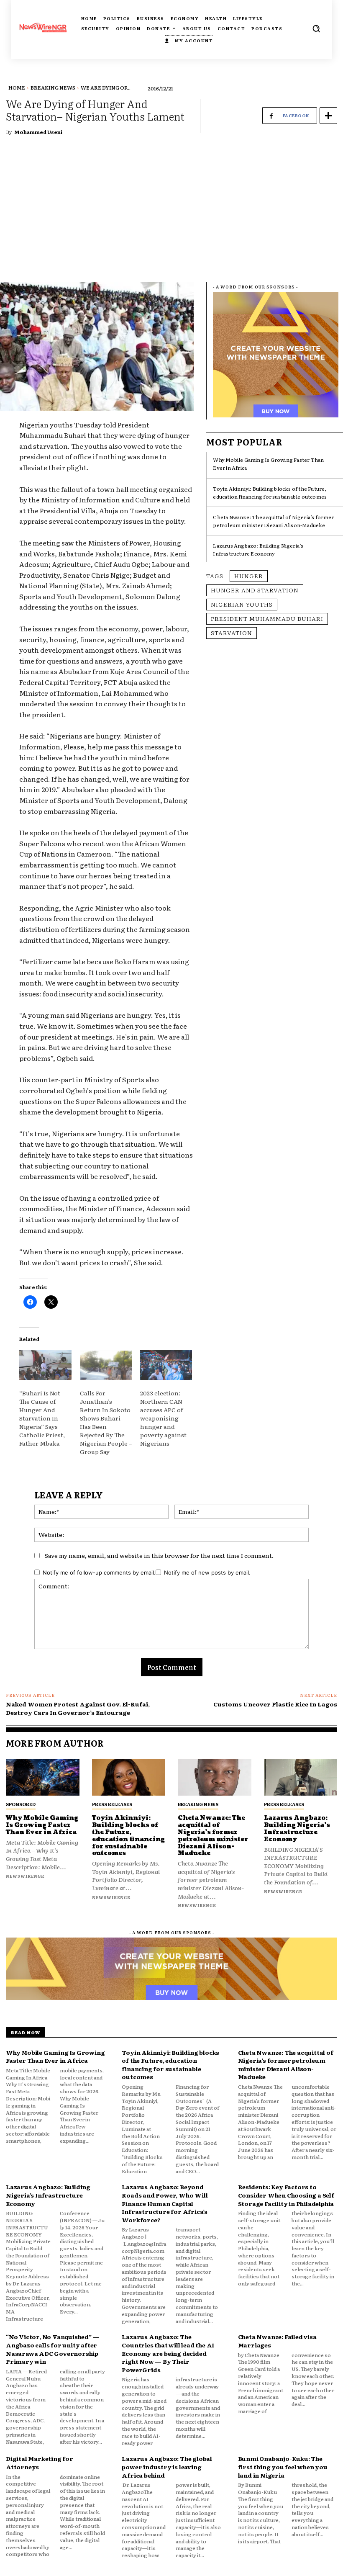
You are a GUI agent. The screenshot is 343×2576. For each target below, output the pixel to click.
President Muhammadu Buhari (267, 618)
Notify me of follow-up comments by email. (99, 1572)
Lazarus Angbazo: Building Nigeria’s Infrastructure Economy (258, 549)
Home (17, 87)
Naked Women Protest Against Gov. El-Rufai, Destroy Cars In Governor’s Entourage (78, 1708)
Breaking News (53, 87)
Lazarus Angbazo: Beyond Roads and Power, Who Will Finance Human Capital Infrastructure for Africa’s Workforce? (165, 2203)
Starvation (232, 633)
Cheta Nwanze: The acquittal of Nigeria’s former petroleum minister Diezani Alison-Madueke (273, 521)
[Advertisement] (171, 206)
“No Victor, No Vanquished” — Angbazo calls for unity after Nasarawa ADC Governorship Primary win (52, 2349)
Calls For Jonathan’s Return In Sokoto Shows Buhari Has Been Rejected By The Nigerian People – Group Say (106, 1422)
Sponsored (21, 1804)
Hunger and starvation (255, 590)
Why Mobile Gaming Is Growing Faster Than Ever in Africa (42, 1825)
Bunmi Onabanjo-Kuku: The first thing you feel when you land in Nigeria (283, 2467)
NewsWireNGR (25, 1876)
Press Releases (112, 1804)
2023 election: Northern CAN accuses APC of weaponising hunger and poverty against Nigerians (163, 1418)
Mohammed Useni (38, 132)
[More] (328, 116)
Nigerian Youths (242, 604)
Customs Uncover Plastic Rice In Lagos (275, 1704)
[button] (316, 28)
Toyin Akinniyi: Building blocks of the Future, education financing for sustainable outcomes (270, 493)
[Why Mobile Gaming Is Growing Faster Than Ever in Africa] (43, 1778)
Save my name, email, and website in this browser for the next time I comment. (159, 1555)
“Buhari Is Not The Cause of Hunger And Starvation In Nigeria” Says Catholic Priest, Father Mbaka (42, 1418)
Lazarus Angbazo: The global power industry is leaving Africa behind (167, 2467)
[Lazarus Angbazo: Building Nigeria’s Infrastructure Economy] (301, 1778)
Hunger (249, 576)
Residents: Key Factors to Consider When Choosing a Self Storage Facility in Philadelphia (286, 2195)
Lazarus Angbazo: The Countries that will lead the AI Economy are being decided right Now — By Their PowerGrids (168, 2353)
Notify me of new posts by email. (207, 1572)
